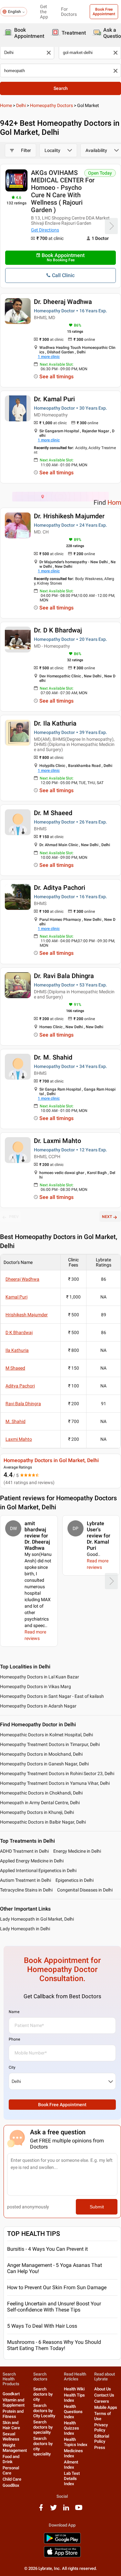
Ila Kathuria (17, 1350)
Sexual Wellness (11, 2436)
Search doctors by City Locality (44, 2411)
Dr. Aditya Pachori (60, 888)
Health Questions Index (73, 2412)
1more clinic (49, 357)
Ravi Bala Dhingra (23, 1404)
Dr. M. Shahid (53, 1057)
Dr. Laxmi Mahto (57, 1141)
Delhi (21, 105)
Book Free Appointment (104, 12)
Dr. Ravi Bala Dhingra (64, 976)
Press (100, 2447)
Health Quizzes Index (71, 2428)
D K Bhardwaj (19, 1332)
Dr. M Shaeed (53, 813)
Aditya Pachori (20, 1386)
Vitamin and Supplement (14, 2403)
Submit (97, 2207)
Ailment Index (71, 2465)
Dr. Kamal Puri (54, 399)
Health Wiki (74, 2389)
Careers (102, 2401)
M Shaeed (15, 1368)
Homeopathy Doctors (51, 105)
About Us (103, 2389)
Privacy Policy (101, 2427)
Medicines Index (73, 2453)
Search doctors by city (43, 2394)
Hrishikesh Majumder (27, 1315)
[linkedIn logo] (66, 2510)
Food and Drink (11, 2459)
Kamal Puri (16, 1297)
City (12, 2067)
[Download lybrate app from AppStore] (62, 2556)
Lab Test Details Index (72, 2479)
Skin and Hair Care (11, 2425)
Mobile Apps (106, 2407)
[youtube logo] (79, 2510)
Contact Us (104, 2395)
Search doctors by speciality (43, 2427)
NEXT (107, 1217)
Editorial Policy (102, 2439)
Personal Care (11, 2470)
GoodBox (11, 2485)
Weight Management (15, 2448)
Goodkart (11, 2394)
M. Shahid (15, 1421)
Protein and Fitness (13, 2414)
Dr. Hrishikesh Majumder (69, 516)
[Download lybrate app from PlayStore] (62, 2543)
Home (6, 105)
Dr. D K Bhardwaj (58, 630)
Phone (14, 2039)
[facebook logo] (41, 2510)
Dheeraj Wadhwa (22, 1279)
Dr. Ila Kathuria (55, 723)
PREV (14, 1217)
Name (14, 2012)
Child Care (12, 2479)
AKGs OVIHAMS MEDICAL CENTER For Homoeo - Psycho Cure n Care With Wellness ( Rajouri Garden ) (63, 191)
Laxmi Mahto (19, 1439)
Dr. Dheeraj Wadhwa (63, 302)
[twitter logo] (54, 2510)
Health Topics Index (76, 2442)
